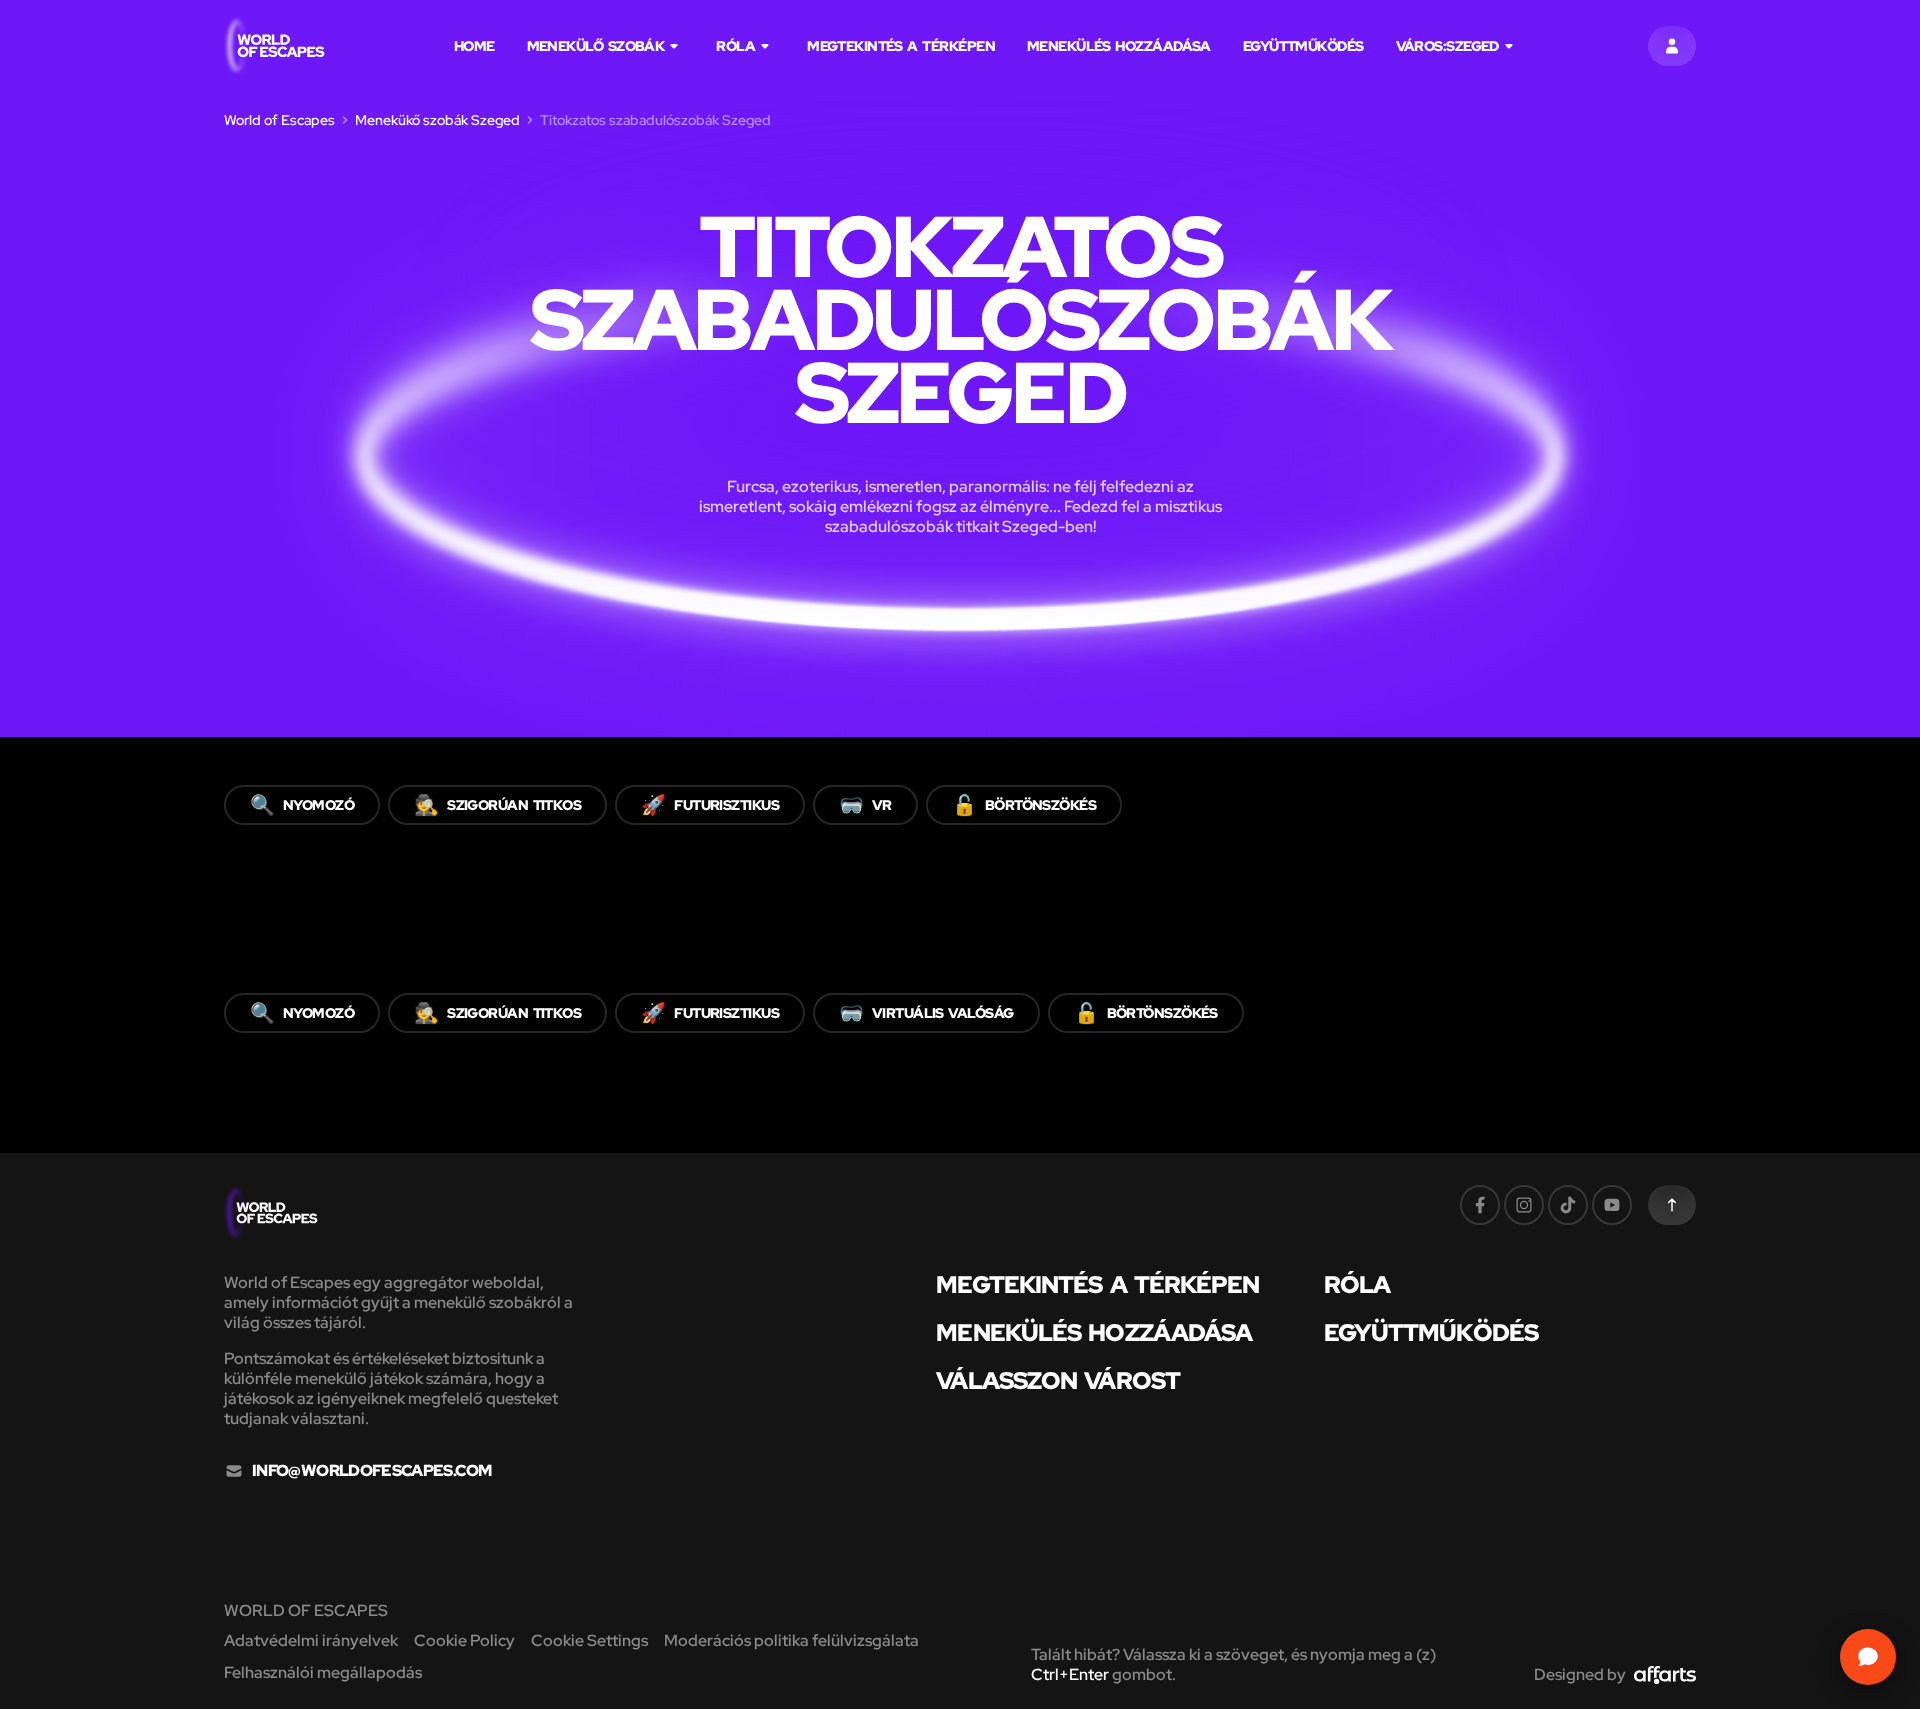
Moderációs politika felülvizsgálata (791, 1640)
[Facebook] (1480, 1205)
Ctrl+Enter (1070, 1674)
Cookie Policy (464, 1640)
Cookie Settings (589, 1640)
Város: (1447, 46)
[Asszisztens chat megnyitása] (1868, 1657)
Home (474, 46)
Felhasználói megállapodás (323, 1672)
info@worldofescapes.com (371, 1471)
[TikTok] (1568, 1205)
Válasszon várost (1057, 1381)
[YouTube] (1612, 1205)
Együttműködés (1303, 46)
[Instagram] (1524, 1205)
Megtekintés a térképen (901, 46)
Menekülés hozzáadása (1119, 46)
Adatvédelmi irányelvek (311, 1640)
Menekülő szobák (596, 46)
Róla (735, 46)
